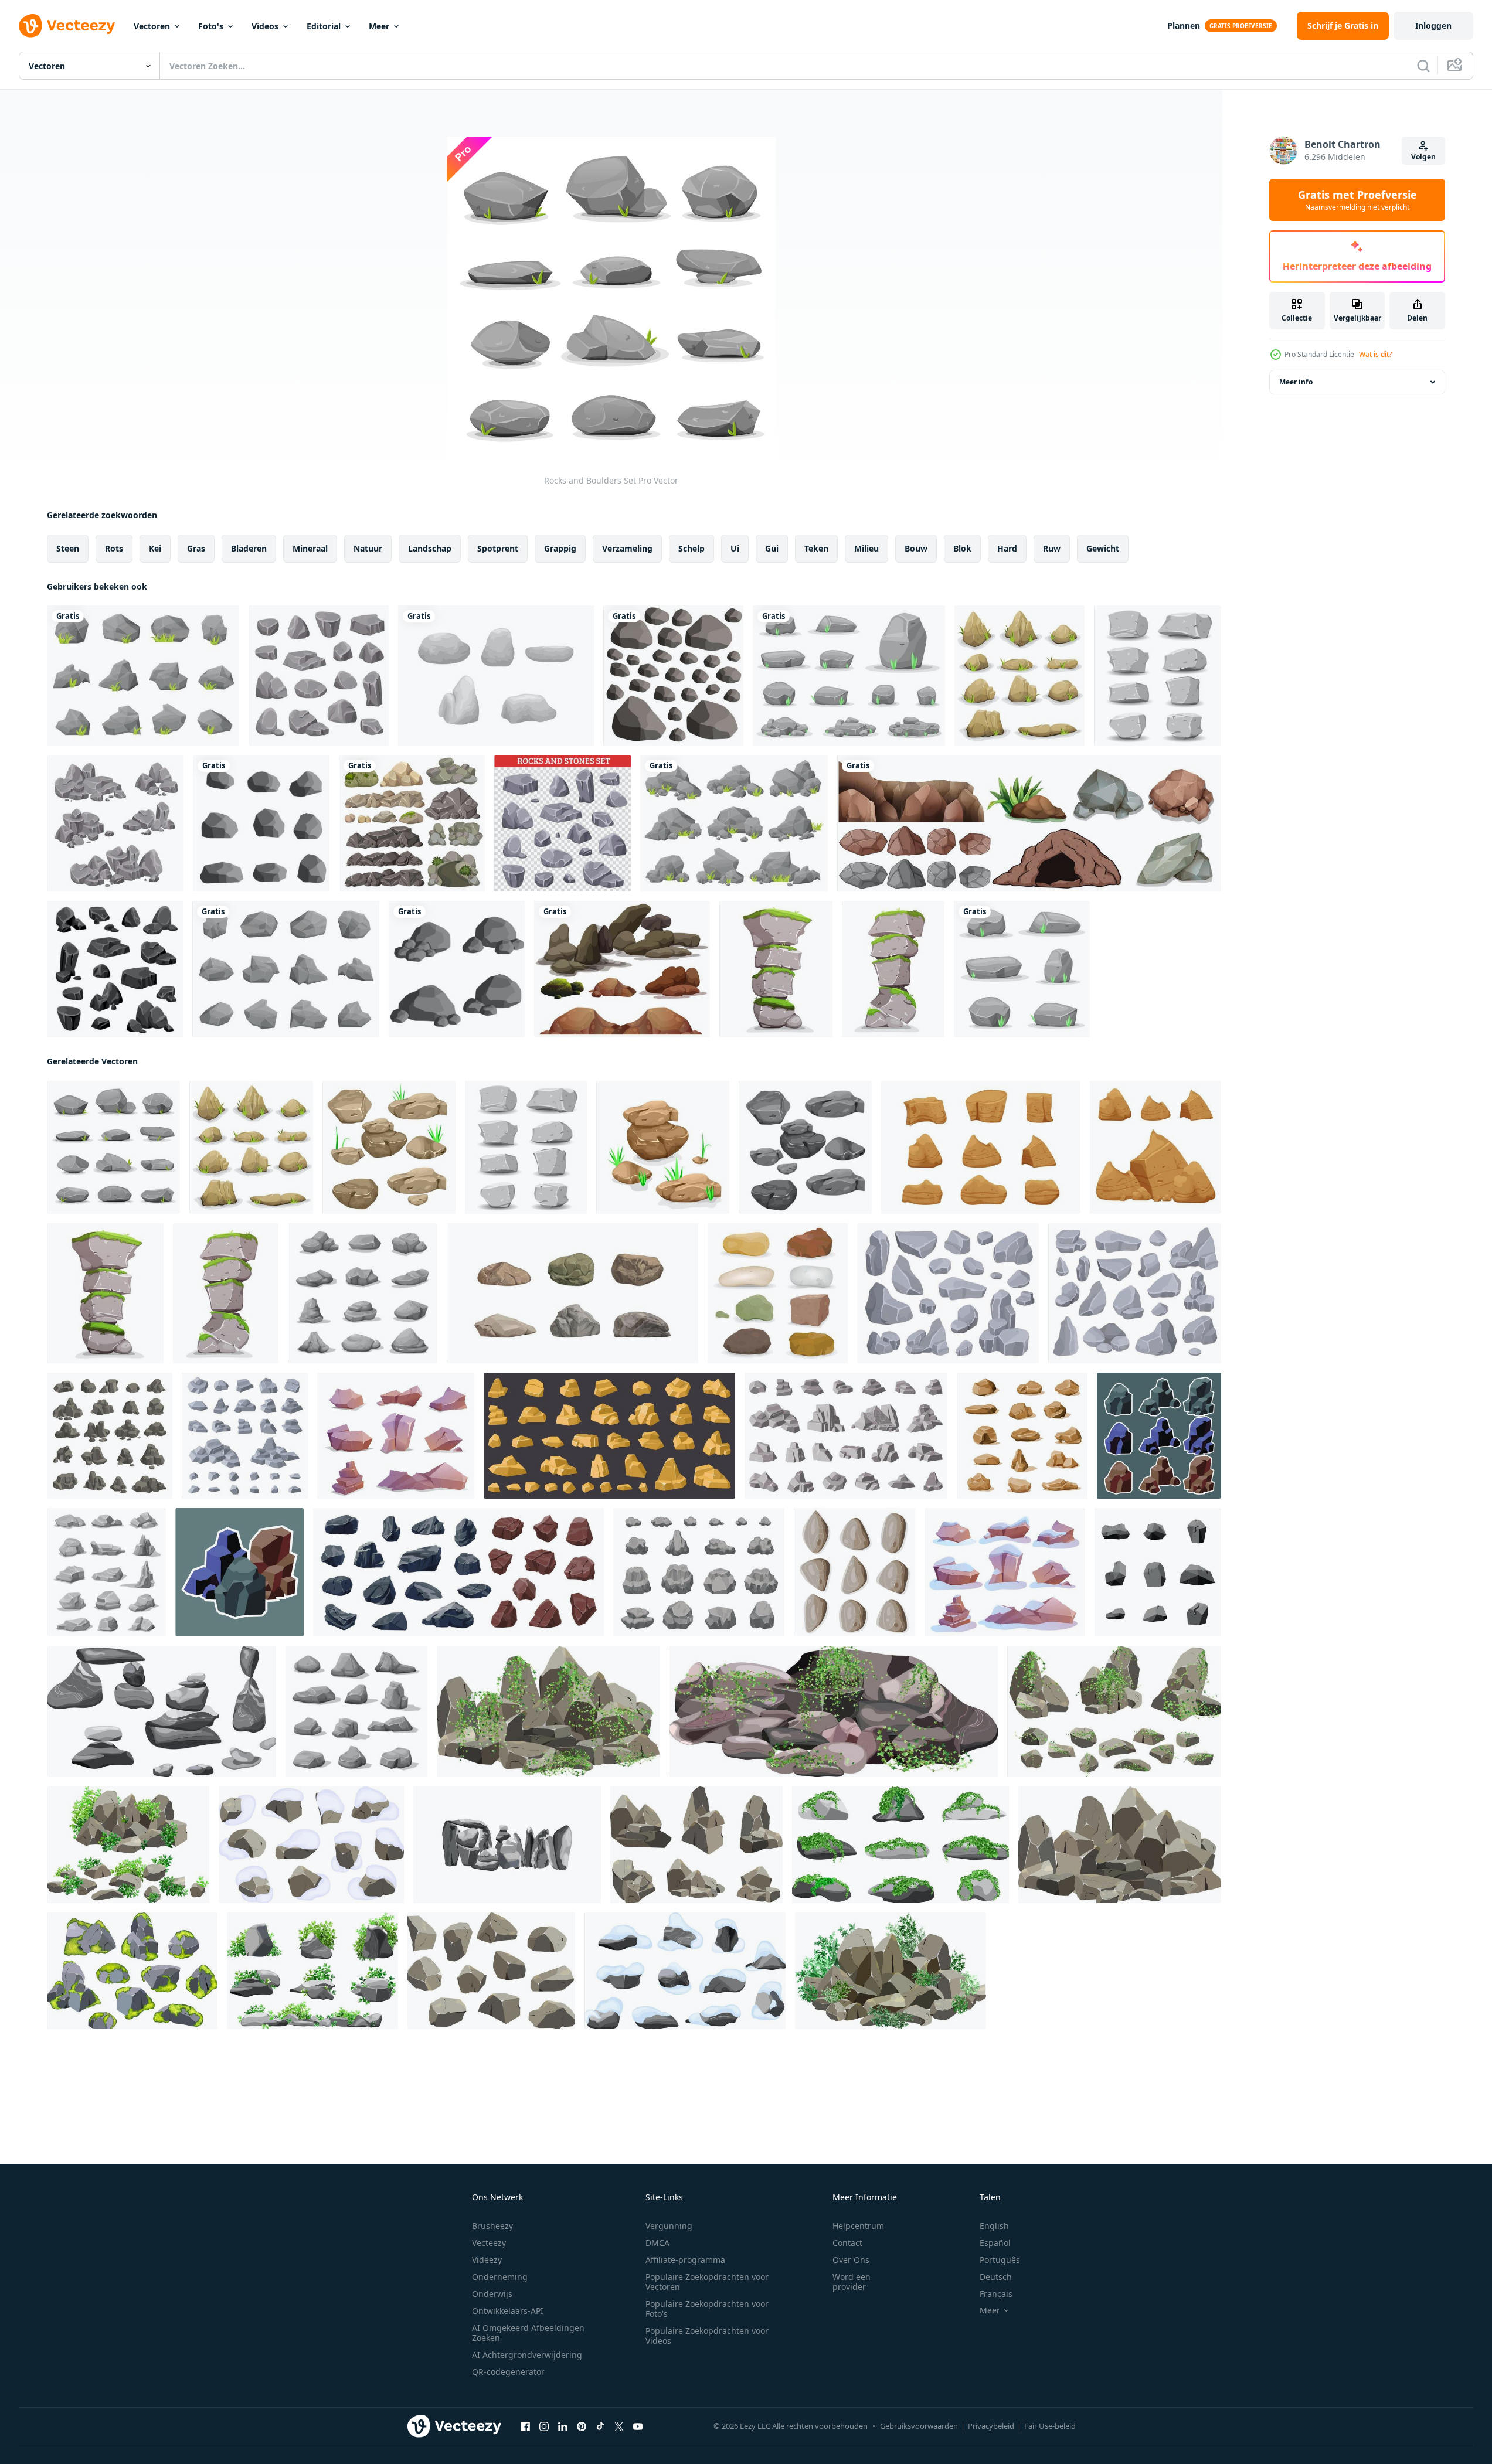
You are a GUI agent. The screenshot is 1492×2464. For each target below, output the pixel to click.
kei (155, 548)
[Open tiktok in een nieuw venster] (600, 2426)
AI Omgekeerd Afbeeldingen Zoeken (528, 2333)
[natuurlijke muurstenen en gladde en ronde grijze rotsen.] (673, 675)
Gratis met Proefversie (1357, 200)
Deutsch (996, 2277)
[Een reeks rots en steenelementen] (622, 969)
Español (995, 2243)
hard (1007, 548)
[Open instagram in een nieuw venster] (544, 2426)
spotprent (498, 548)
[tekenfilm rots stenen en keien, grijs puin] (356, 1711)
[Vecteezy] (67, 26)
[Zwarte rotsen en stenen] (115, 969)
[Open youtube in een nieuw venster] (638, 2426)
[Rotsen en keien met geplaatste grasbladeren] (1019, 675)
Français (996, 2294)
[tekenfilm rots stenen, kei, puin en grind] (110, 1436)
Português (1000, 2260)
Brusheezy (492, 2226)
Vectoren (152, 26)
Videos (265, 26)
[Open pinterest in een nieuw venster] (582, 2426)
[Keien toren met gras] (893, 969)
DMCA (657, 2243)
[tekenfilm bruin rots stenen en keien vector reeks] (1022, 1436)
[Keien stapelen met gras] (776, 969)
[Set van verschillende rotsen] (412, 823)
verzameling (627, 548)
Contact (847, 2243)
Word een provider (852, 2282)
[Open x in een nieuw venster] (619, 2426)
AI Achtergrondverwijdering (527, 2355)
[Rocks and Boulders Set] (113, 1147)
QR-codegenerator (508, 2372)
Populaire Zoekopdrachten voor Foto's (707, 2309)
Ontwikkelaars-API (508, 2311)
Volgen (1423, 157)
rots (114, 548)
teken (816, 548)
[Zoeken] (1423, 66)
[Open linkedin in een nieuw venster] (563, 2426)
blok (962, 548)
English (994, 2226)
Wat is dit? (1375, 354)
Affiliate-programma (685, 2260)
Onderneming (500, 2277)
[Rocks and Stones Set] (854, 1572)
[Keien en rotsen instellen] (1158, 675)
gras (196, 548)
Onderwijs (492, 2294)
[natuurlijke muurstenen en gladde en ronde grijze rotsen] (457, 969)
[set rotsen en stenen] (496, 675)
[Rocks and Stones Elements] (319, 675)
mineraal (310, 548)
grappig (560, 548)
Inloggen (1433, 25)
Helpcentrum (858, 2226)
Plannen (1184, 25)
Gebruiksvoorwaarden (919, 2426)
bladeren (249, 548)
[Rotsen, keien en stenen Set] (778, 1293)
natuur (368, 548)
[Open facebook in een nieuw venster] (525, 2426)
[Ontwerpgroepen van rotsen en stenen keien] (115, 823)
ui (735, 548)
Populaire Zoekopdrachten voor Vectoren (707, 2282)
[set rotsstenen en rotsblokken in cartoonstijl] (143, 675)
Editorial (324, 26)
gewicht (1103, 548)
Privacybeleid (991, 2426)
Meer (379, 26)
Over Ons (851, 2260)
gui (772, 548)
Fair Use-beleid (1050, 2426)
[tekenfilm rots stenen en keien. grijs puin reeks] (106, 1572)
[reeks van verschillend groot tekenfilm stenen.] (572, 1293)
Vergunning (669, 2226)
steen (68, 548)
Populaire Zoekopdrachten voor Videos (707, 2336)
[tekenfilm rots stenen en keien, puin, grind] (458, 1572)
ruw (1052, 548)
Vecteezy (489, 2243)
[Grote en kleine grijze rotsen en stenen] (563, 823)
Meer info (1296, 382)
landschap (430, 548)
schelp (691, 548)
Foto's (211, 26)
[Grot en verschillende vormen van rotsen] (1029, 823)
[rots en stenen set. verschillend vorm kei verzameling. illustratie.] (1159, 1436)
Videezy (487, 2260)
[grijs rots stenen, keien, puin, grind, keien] (363, 1293)
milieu (866, 548)
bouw (916, 548)
